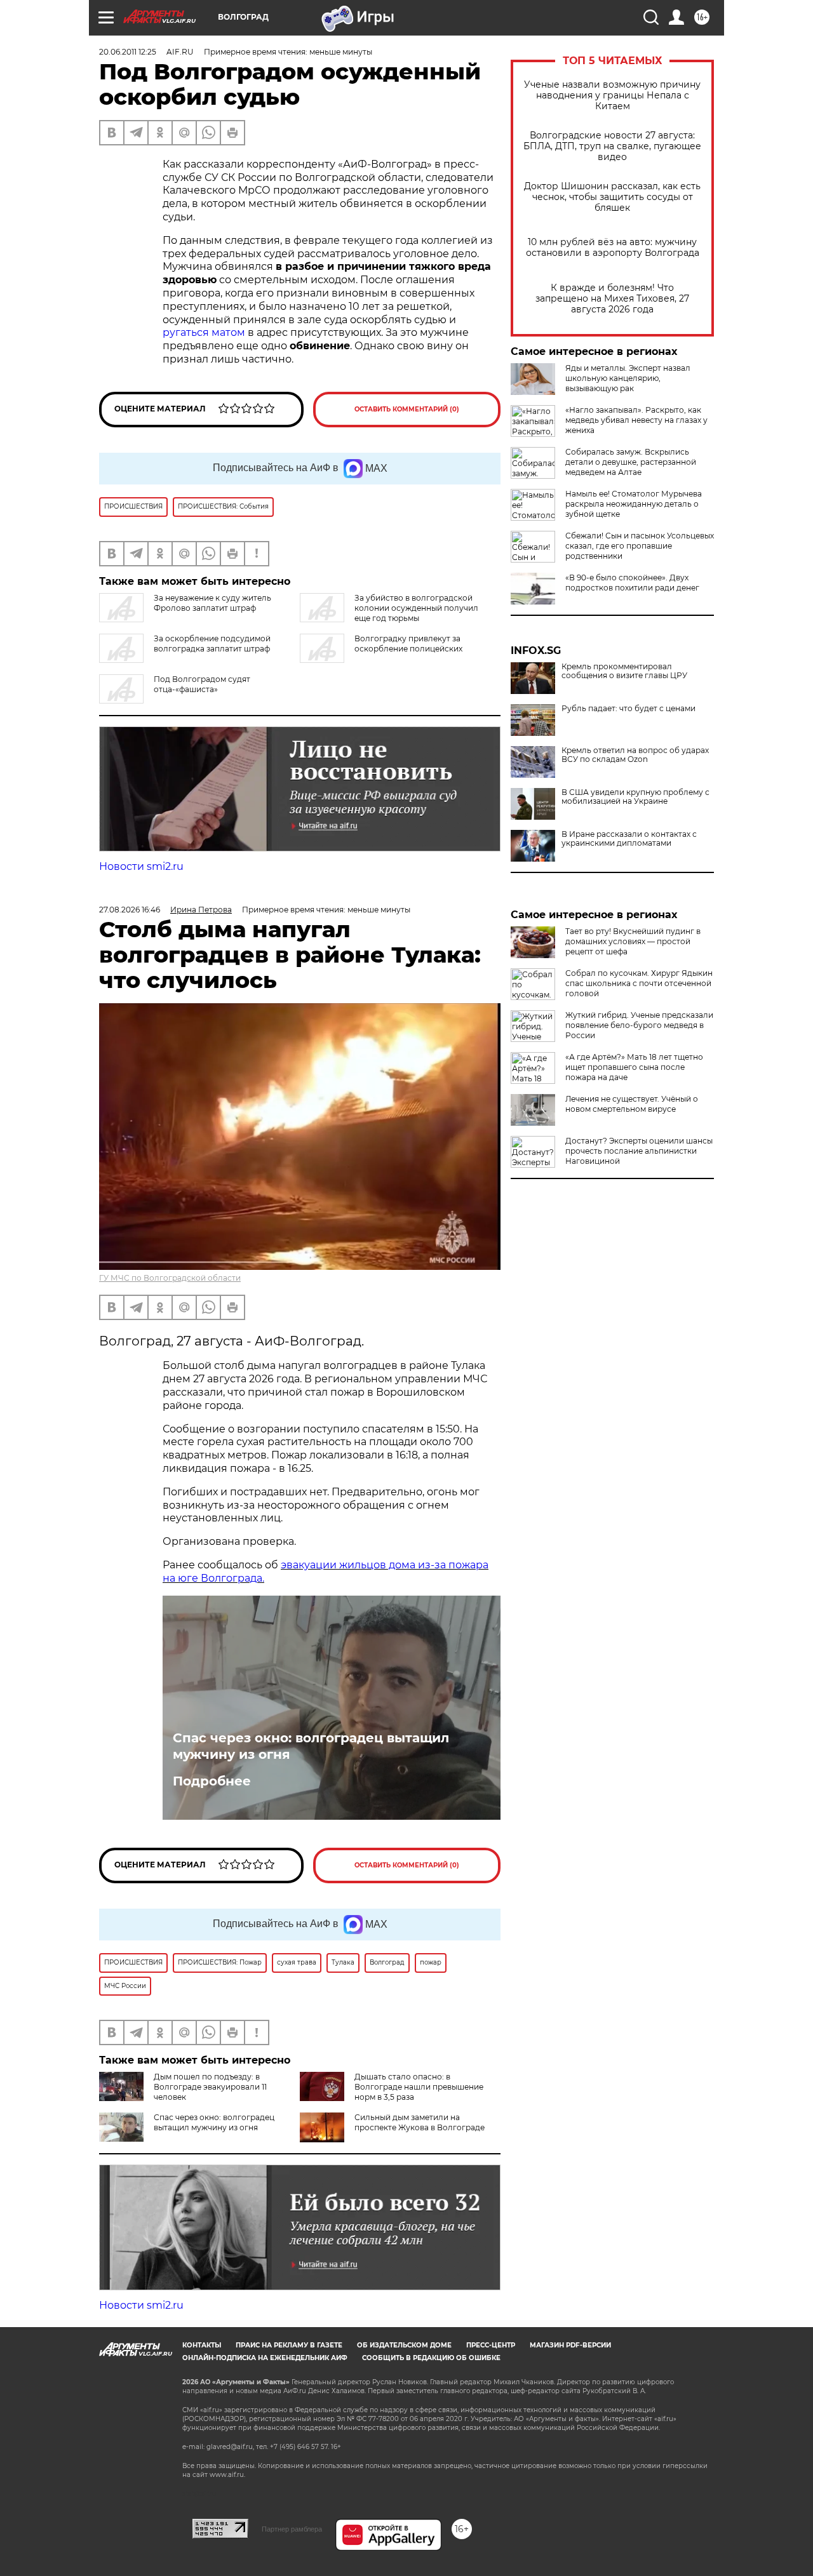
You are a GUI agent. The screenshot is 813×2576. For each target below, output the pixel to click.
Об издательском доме (404, 2345)
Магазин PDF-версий (570, 2345)
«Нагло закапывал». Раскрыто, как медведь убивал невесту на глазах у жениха (636, 420)
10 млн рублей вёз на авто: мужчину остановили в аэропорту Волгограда (613, 248)
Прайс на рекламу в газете (289, 2345)
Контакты (202, 2345)
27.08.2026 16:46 (130, 910)
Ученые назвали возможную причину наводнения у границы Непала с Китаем (612, 96)
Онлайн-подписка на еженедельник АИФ (265, 2358)
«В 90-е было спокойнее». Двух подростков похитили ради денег (632, 583)
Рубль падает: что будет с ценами (628, 709)
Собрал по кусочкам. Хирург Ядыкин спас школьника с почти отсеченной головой (639, 983)
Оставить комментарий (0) (407, 409)
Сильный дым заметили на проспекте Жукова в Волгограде (420, 2122)
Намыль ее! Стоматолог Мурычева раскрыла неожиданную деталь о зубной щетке (634, 504)
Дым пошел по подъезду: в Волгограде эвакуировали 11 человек (210, 2087)
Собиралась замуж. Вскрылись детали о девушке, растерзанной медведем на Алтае (631, 462)
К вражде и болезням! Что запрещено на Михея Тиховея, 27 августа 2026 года (612, 299)
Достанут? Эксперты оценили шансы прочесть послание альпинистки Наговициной (639, 1151)
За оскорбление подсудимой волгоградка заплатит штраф (212, 644)
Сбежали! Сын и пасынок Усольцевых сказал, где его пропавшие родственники (640, 546)
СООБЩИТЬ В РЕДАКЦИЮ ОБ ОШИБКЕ (431, 2358)
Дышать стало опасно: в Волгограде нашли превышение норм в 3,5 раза (419, 2087)
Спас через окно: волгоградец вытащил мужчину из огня (311, 1746)
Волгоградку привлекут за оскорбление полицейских (408, 644)
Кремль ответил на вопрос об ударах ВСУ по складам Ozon (635, 755)
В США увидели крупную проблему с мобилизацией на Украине (635, 797)
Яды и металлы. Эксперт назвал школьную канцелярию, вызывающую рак (628, 378)
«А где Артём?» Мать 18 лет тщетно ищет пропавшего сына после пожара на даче (634, 1067)
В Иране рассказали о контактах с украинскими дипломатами (629, 839)
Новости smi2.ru (141, 866)
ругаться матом (204, 332)
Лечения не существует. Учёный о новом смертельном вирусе (632, 1104)
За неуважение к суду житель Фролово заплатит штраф (212, 603)
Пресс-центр (491, 2345)
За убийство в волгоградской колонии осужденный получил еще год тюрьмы (416, 608)
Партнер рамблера (292, 2529)
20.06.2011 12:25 (128, 52)
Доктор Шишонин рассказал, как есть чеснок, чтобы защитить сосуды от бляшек (612, 197)
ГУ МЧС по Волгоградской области (170, 1278)
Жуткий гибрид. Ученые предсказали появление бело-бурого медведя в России (639, 1025)
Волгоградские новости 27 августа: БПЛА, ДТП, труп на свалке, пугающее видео (612, 146)
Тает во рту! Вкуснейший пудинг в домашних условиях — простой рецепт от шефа (633, 941)
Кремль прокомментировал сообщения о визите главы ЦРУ (624, 671)
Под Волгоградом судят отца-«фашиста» (202, 684)
